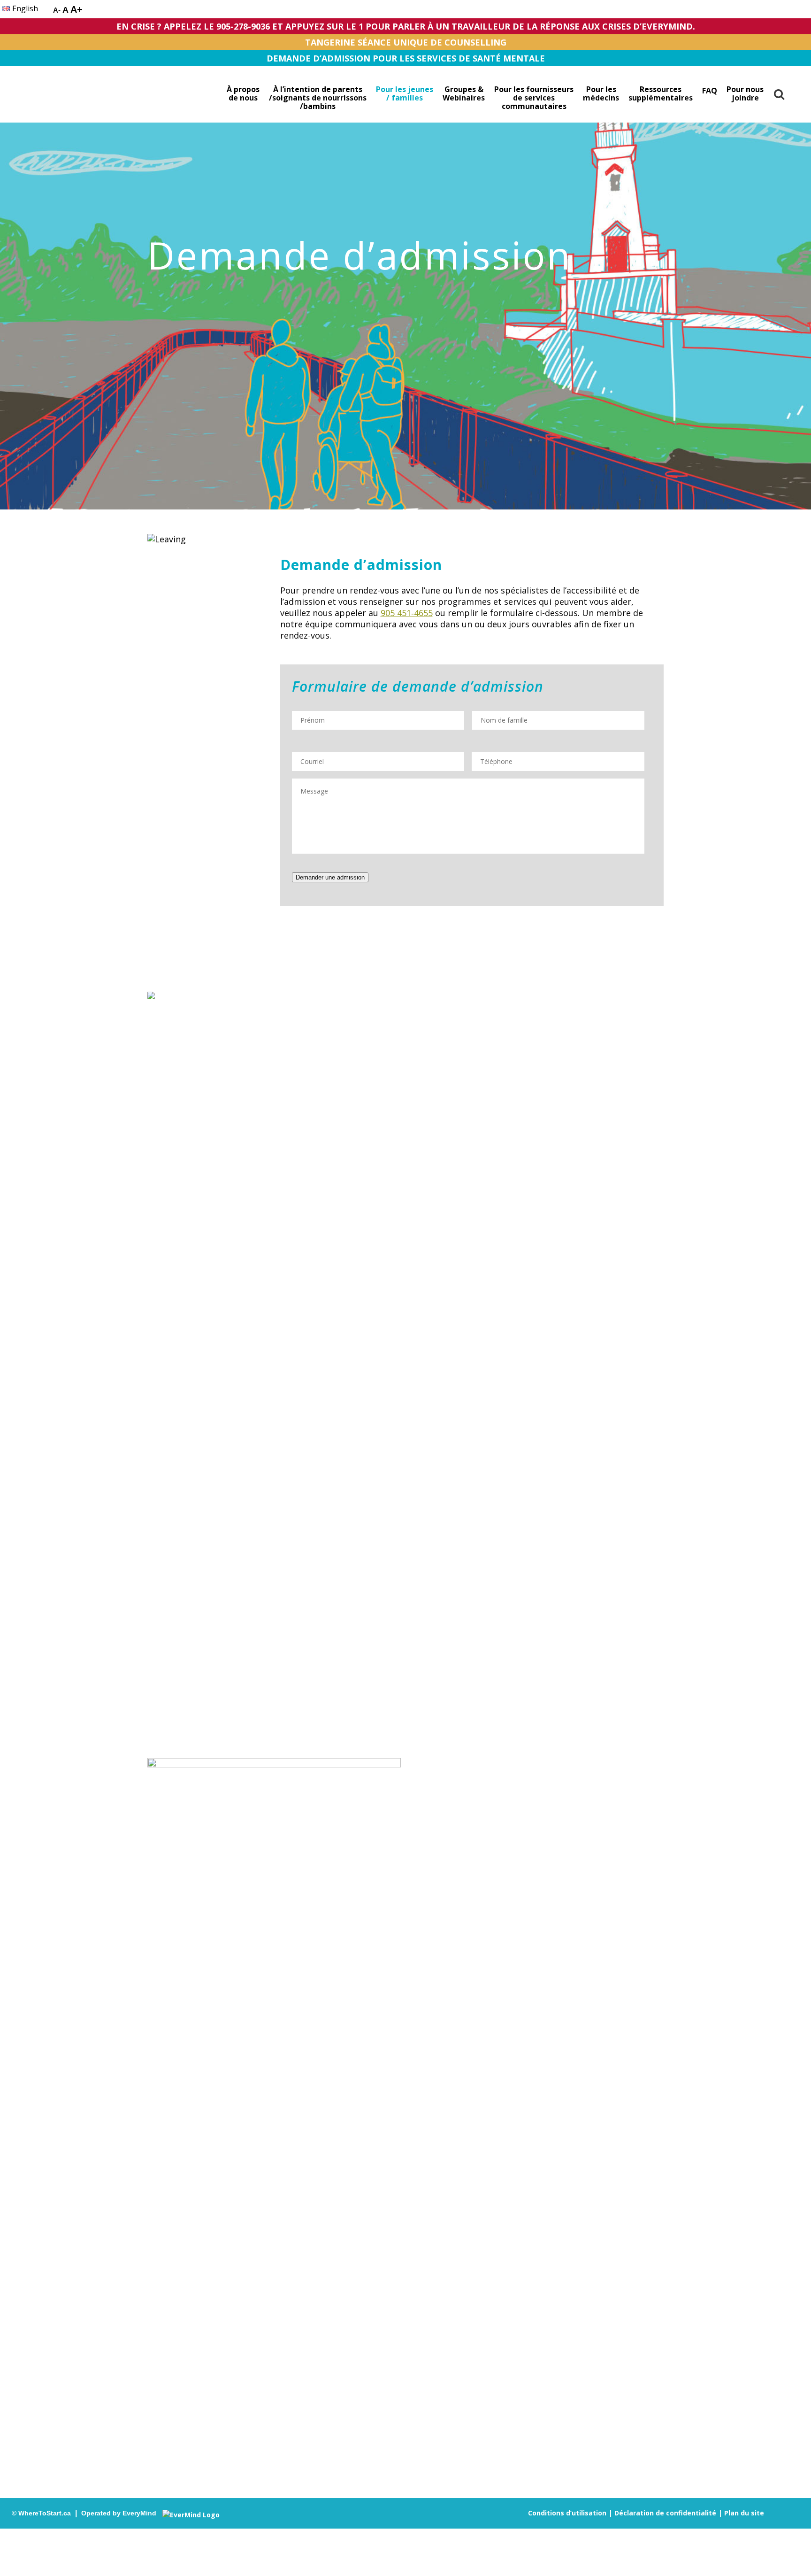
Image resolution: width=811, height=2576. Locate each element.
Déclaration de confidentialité (665, 2513)
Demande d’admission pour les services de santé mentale (406, 58)
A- (57, 10)
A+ (77, 9)
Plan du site (744, 2513)
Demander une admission (330, 877)
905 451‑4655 (407, 613)
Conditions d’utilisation (567, 2513)
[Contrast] (46, 11)
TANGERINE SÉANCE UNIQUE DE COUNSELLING (406, 42)
